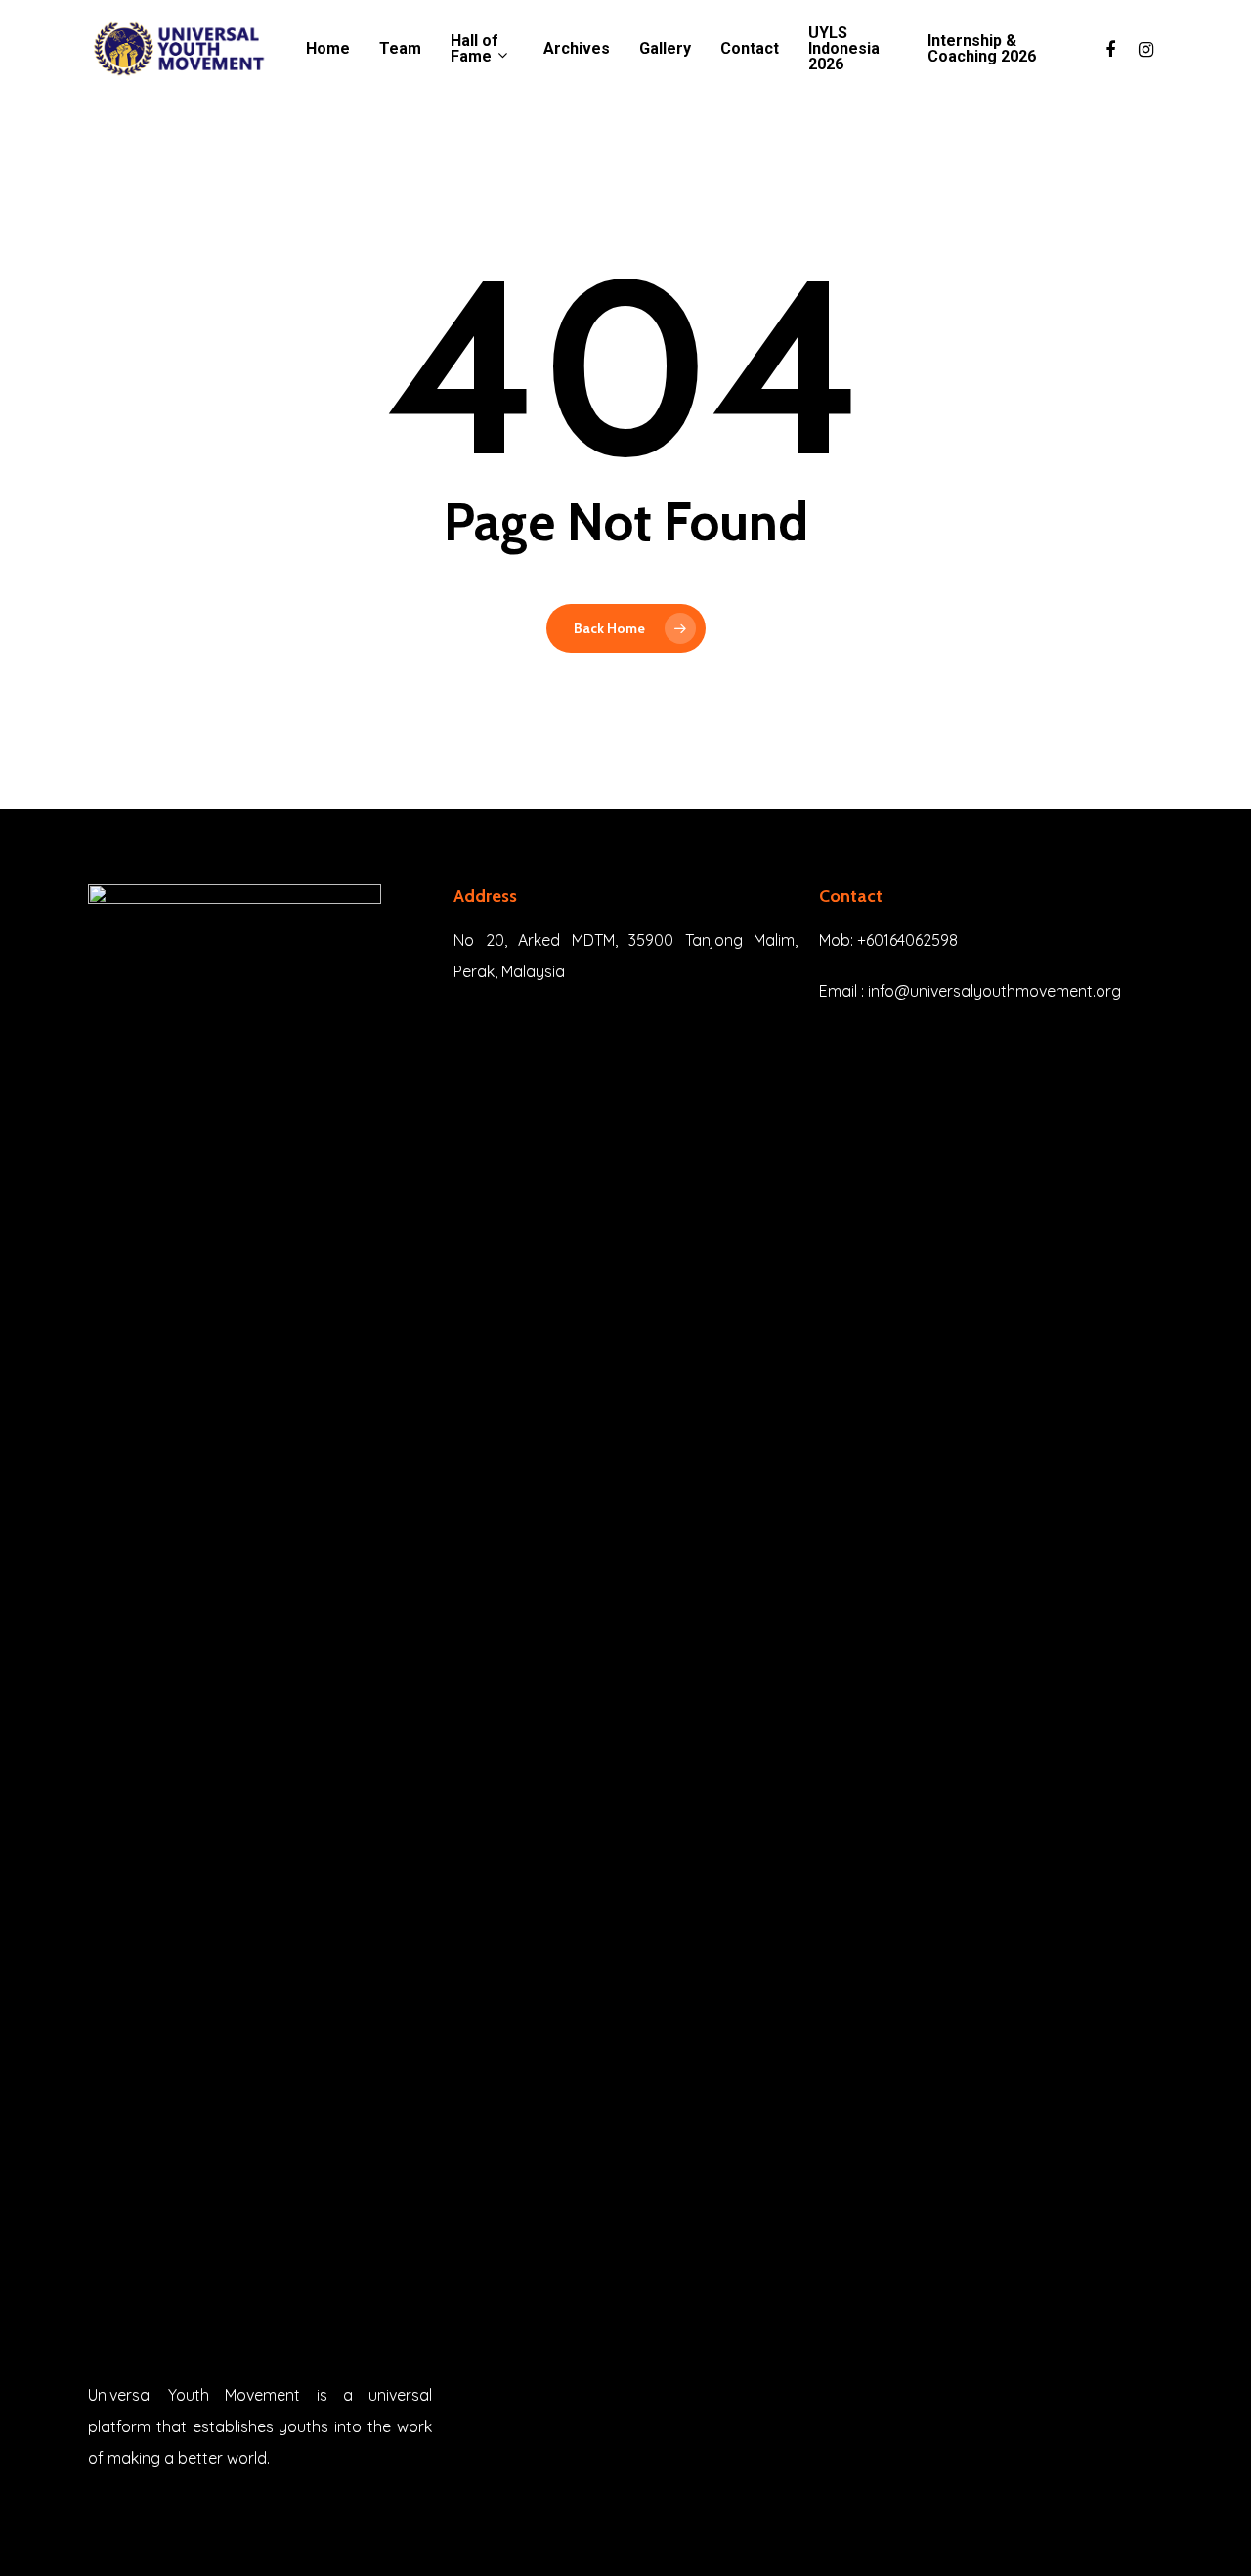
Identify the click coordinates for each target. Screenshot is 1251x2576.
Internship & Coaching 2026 (982, 49)
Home (328, 49)
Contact (750, 49)
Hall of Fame (475, 49)
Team (400, 49)
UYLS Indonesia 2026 (844, 49)
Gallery (665, 49)
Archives (577, 49)
